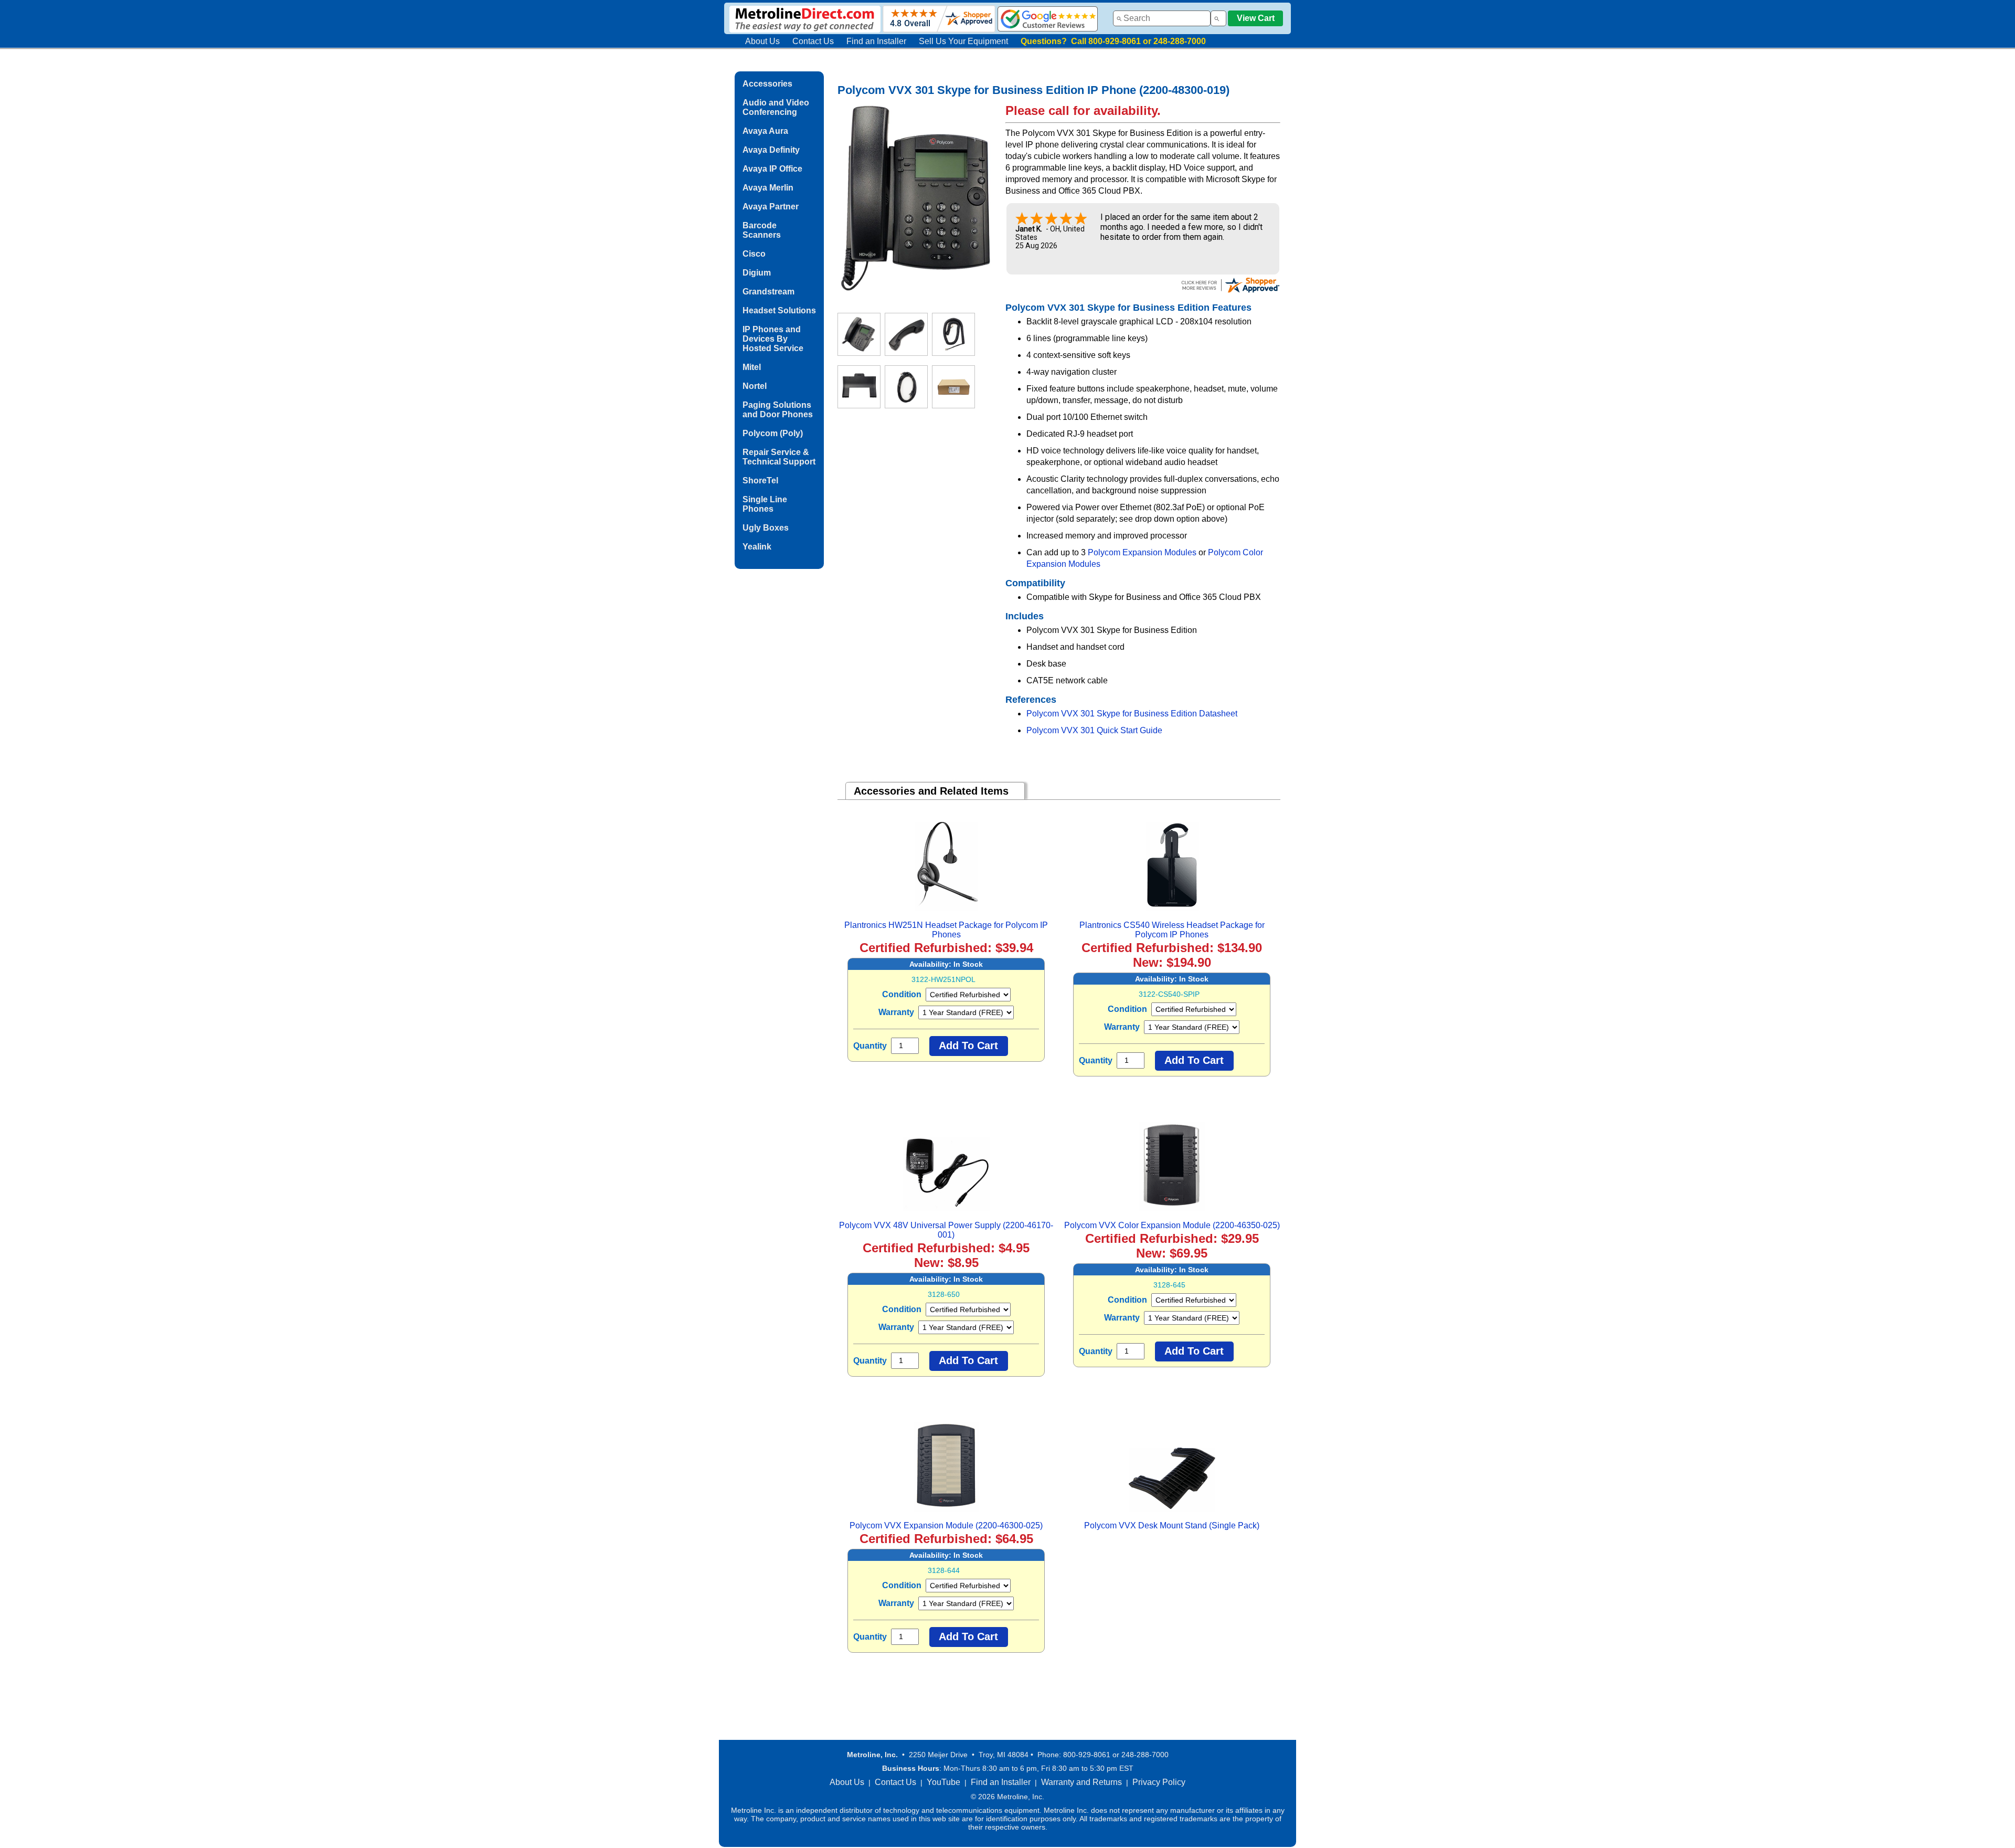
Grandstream (768, 292)
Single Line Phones (765, 504)
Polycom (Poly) (773, 433)
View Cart (1256, 18)
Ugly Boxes (766, 528)
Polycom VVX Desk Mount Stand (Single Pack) (1172, 1525)
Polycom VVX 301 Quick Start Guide (1094, 730)
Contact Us (813, 41)
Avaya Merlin (768, 188)
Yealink (757, 547)
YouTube (943, 1782)
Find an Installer (876, 41)
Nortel (755, 386)
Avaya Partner (771, 207)
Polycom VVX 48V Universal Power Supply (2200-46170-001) (946, 1230)
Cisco (754, 254)
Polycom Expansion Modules (1142, 552)
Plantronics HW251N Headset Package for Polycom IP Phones (946, 930)
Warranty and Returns (1081, 1782)
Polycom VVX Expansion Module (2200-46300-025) (946, 1525)
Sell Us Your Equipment (963, 41)
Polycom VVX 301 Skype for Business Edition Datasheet (1132, 714)
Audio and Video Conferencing (776, 107)
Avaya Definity (771, 150)
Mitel (752, 367)
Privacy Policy (1159, 1782)
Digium (757, 273)
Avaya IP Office (772, 169)
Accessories (767, 84)
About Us (762, 41)
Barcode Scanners (762, 230)
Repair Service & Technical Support (779, 457)
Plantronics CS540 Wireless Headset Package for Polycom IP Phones (1172, 930)
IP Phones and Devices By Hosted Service (773, 339)
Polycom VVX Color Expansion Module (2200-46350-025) (1172, 1225)
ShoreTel (760, 481)
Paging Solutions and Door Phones (778, 410)
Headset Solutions (779, 310)
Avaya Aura (765, 131)
